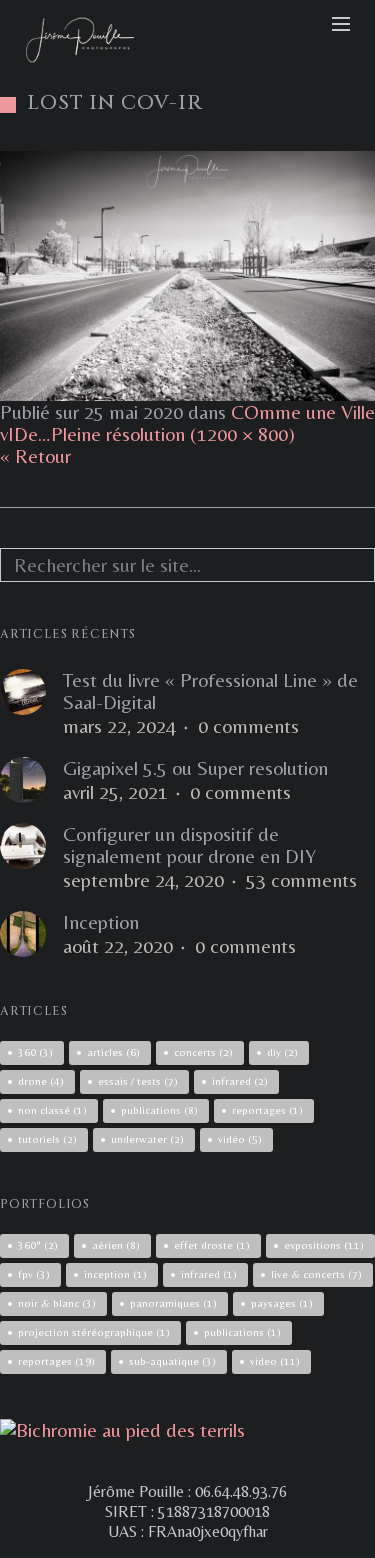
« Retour (35, 455)
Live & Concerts (316, 1274)
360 (35, 1052)
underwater (147, 1139)
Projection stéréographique (94, 1332)
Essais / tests (138, 1081)
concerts (203, 1052)
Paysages (282, 1303)
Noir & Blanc (57, 1303)
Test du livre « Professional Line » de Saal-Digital (210, 691)
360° (38, 1245)
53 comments (301, 880)
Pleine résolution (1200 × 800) (173, 433)
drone (41, 1081)
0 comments (248, 726)
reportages (267, 1110)
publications (159, 1110)
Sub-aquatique (172, 1361)
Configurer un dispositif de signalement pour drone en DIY (189, 845)
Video (275, 1361)
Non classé (52, 1110)
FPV (34, 1274)
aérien (116, 1245)
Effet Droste (212, 1245)
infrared (240, 1081)
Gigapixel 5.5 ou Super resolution (195, 768)
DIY (282, 1052)
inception (115, 1274)
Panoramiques (173, 1303)
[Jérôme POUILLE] (122, 1429)
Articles (113, 1052)
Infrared (209, 1274)
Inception (101, 922)
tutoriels (47, 1139)
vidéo (240, 1139)
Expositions (324, 1245)
